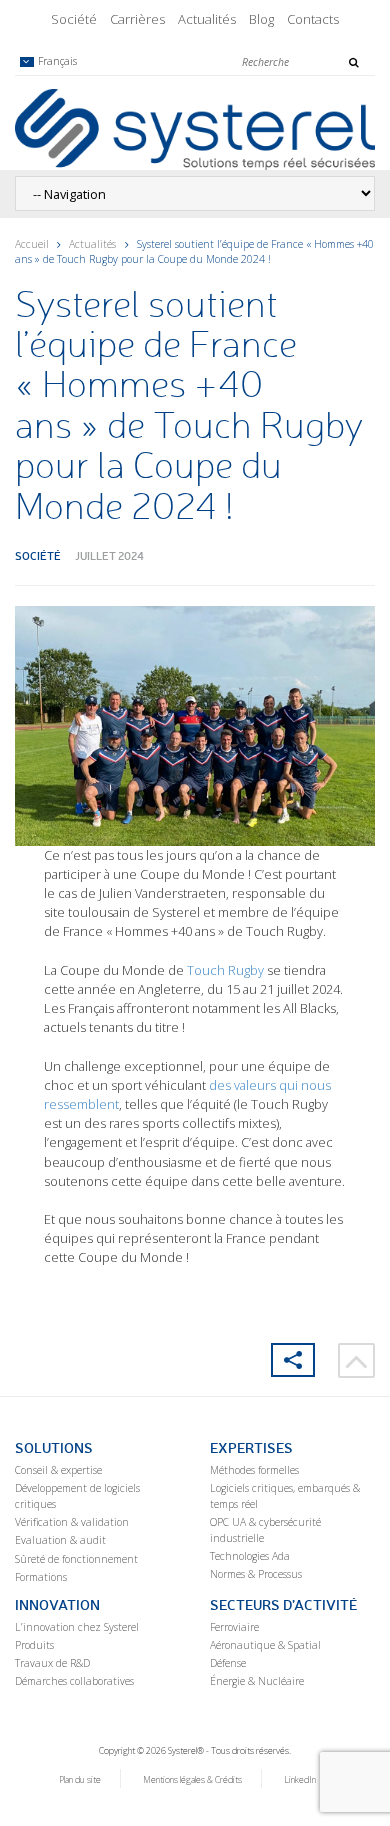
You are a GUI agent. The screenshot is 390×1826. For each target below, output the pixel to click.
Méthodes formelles (254, 1470)
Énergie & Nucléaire (257, 1681)
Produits (34, 1645)
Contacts (313, 19)
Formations (41, 1577)
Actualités (207, 19)
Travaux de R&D (52, 1663)
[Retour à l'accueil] (195, 128)
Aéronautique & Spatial (265, 1645)
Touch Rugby (225, 970)
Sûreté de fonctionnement (76, 1559)
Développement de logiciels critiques (77, 1496)
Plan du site (80, 1780)
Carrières (137, 19)
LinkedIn (300, 1780)
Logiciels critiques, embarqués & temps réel (285, 1496)
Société (74, 19)
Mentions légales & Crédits (192, 1780)
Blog (261, 19)
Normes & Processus (256, 1574)
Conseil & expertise (58, 1470)
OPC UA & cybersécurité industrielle (265, 1530)
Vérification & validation (72, 1522)
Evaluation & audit (60, 1540)
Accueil (32, 244)
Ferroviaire (234, 1627)
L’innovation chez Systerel (77, 1627)
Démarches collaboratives (74, 1681)
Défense (228, 1663)
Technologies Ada (250, 1556)
